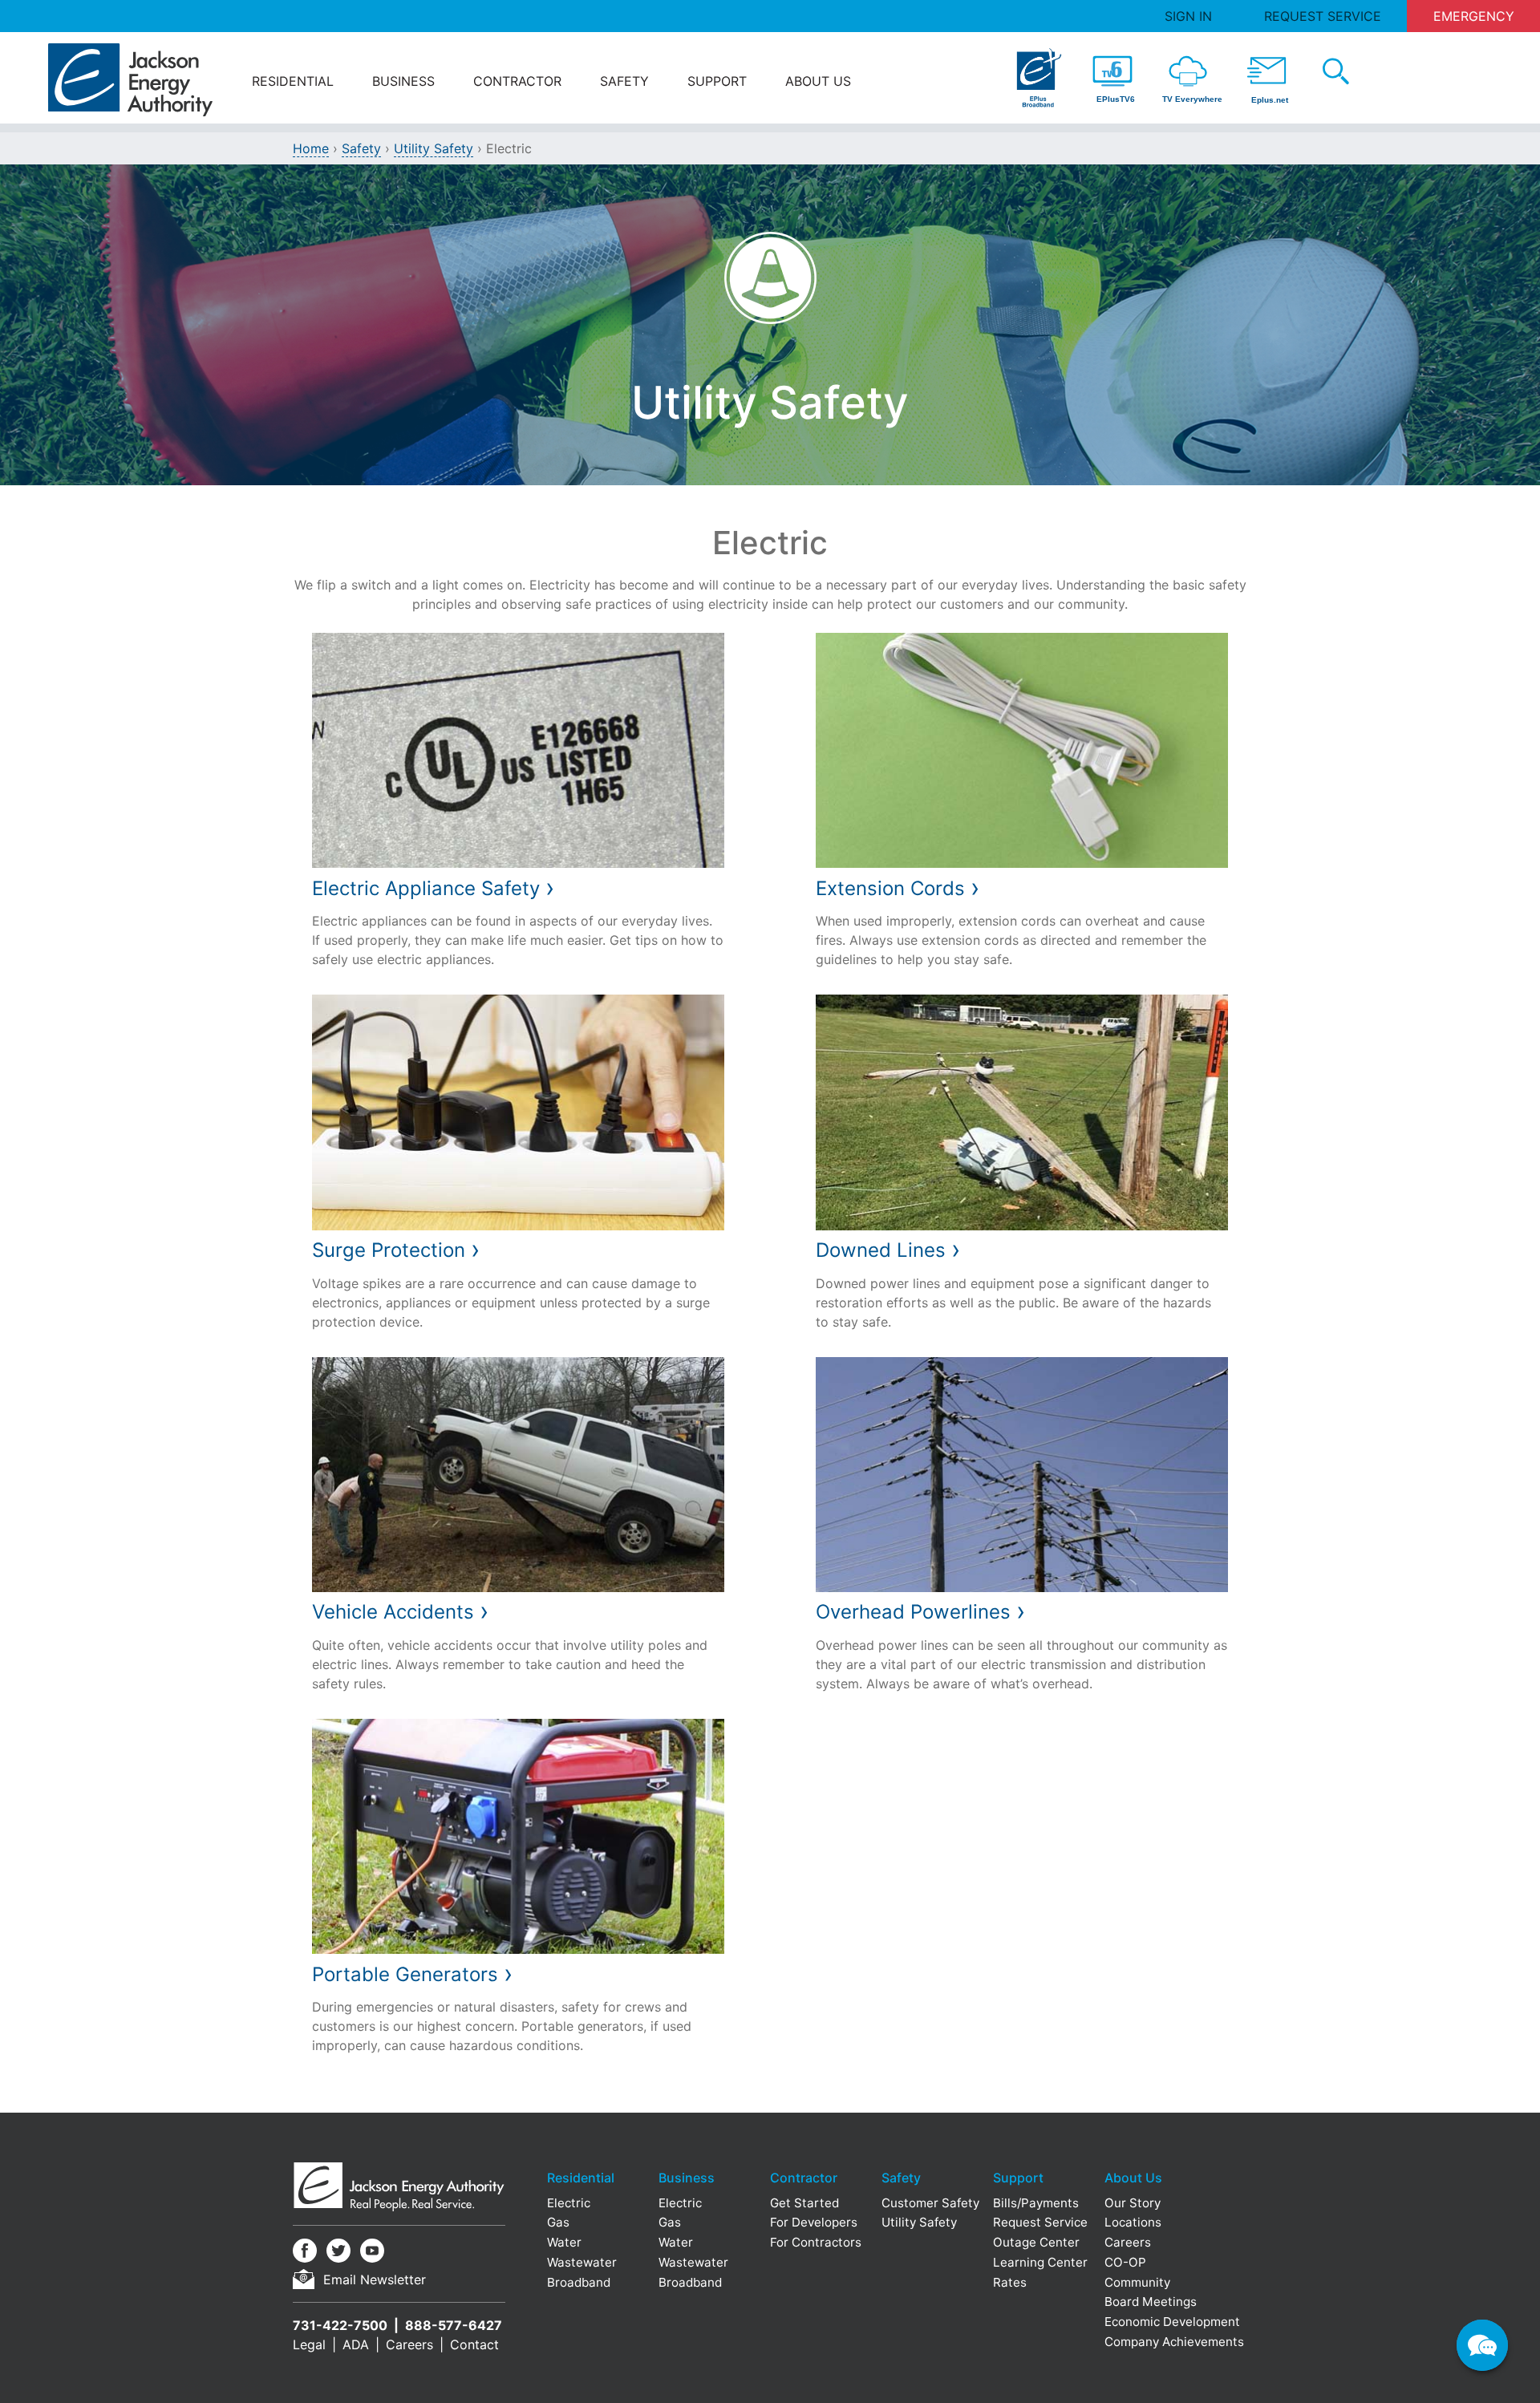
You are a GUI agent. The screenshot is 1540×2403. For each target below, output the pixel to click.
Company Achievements (1174, 2342)
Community (1137, 2282)
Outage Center (1036, 2242)
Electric (569, 2203)
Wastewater (582, 2262)
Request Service (1323, 16)
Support (717, 81)
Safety (624, 81)
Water (564, 2242)
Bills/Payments (1036, 2203)
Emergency (1474, 16)
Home (311, 148)
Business (403, 81)
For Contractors (816, 2242)
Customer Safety (930, 2203)
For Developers (814, 2222)
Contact (474, 2344)
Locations (1133, 2222)
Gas (558, 2222)
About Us (818, 81)
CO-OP (1125, 2262)
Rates (1010, 2282)
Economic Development (1172, 2322)
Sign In (1188, 16)
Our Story (1133, 2203)
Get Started (804, 2203)
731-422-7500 (340, 2325)
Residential (293, 81)
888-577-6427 (454, 2325)
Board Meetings (1151, 2302)
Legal (309, 2344)
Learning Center (1040, 2262)
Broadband (579, 2282)
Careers (409, 2344)
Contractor (517, 81)
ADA (356, 2344)
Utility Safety (434, 148)
